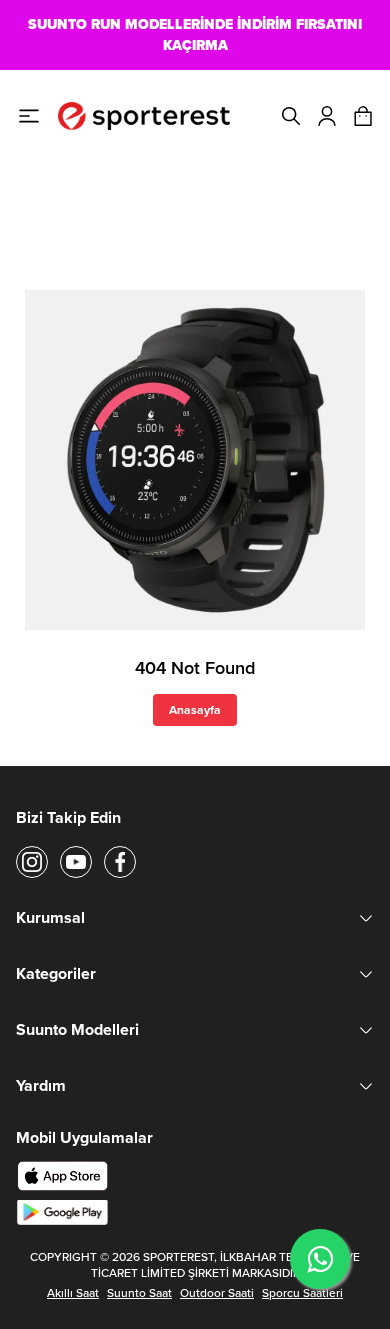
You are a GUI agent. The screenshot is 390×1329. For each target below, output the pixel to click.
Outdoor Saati (217, 1293)
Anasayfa (195, 709)
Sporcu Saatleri (302, 1293)
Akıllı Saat (73, 1293)
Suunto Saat (139, 1293)
